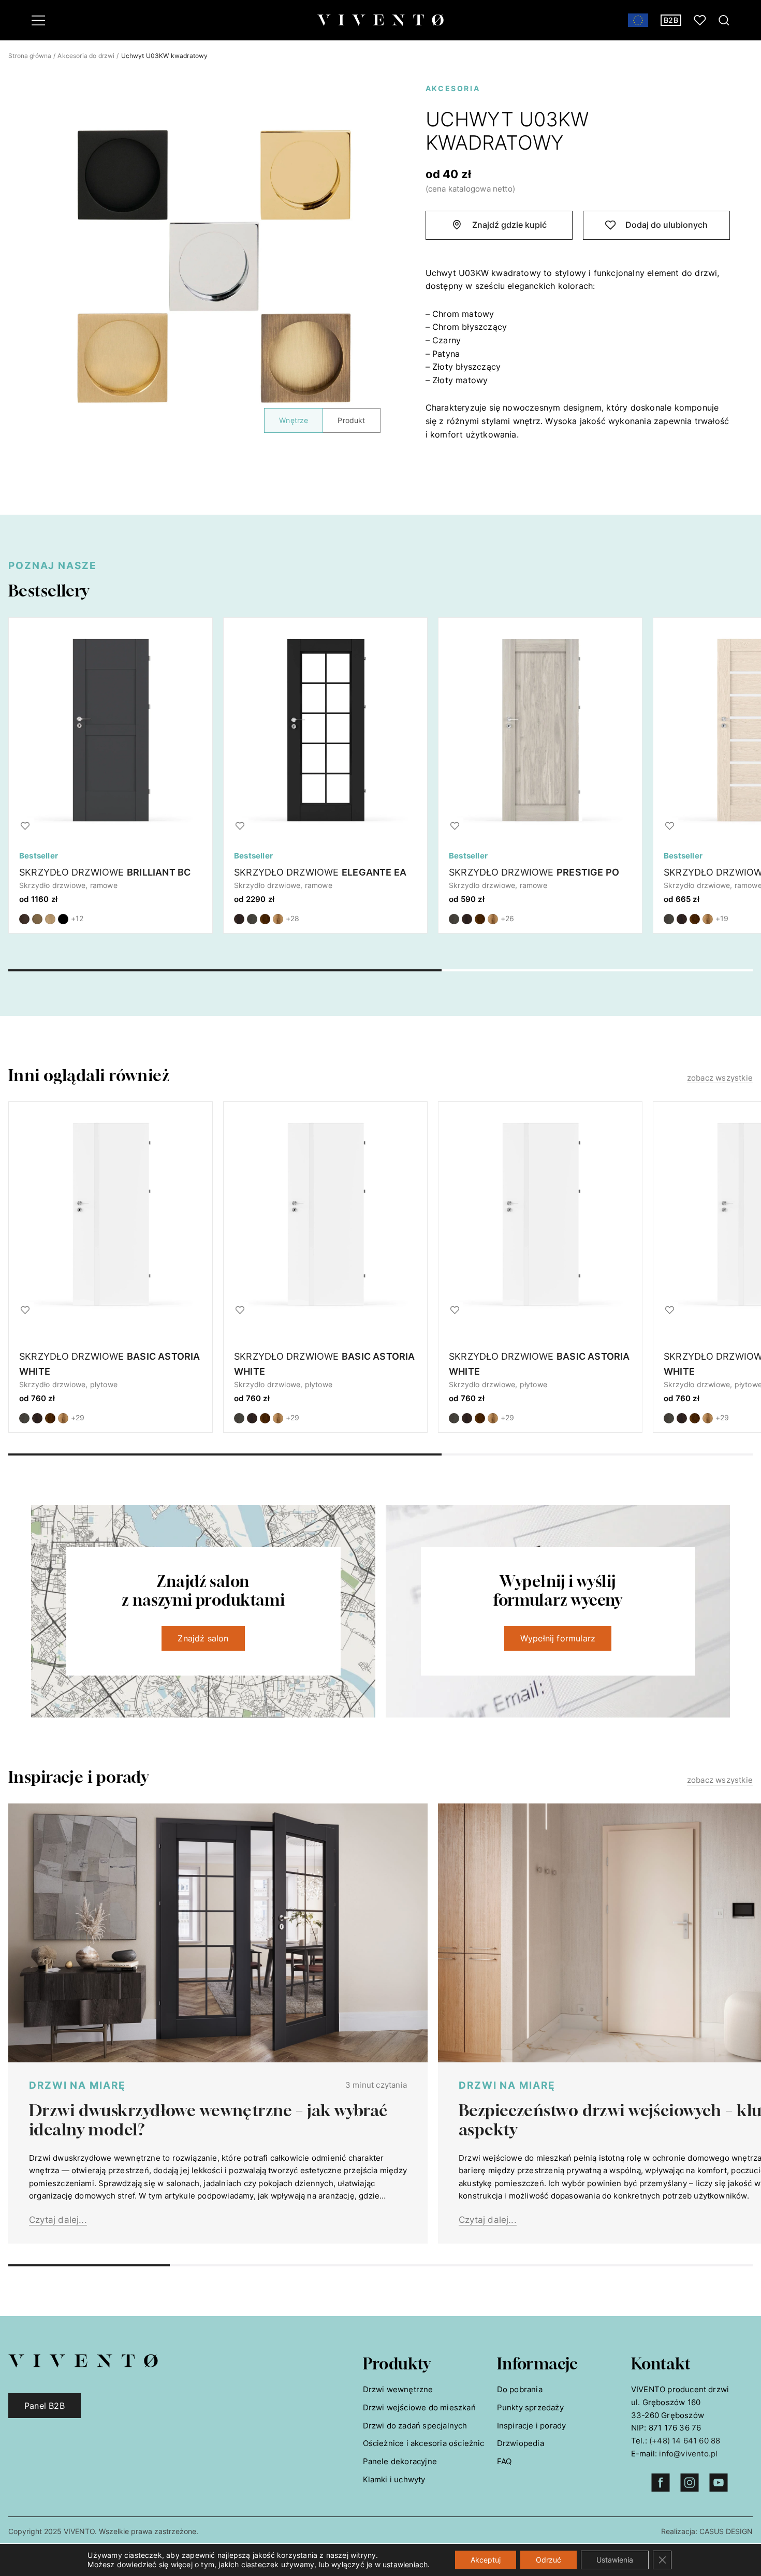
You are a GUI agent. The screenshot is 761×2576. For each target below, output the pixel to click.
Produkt (351, 420)
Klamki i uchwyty (394, 2479)
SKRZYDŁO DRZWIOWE (105, 872)
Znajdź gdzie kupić (509, 225)
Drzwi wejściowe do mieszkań (419, 2407)
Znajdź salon (203, 1638)
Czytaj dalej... (58, 2220)
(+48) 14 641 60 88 (685, 2441)
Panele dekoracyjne (400, 2461)
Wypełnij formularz (558, 1638)
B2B (671, 20)
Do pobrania (520, 2389)
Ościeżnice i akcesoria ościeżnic (424, 2443)
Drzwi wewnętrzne (398, 2389)
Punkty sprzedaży (530, 2407)
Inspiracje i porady (532, 2426)
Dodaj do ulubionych (667, 225)
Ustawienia (615, 2560)
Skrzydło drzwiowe (110, 1364)
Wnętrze (294, 420)
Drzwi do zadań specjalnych (415, 2426)
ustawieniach (405, 2564)
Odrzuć (548, 2560)
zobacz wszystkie (720, 1078)
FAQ (504, 2461)
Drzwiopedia (521, 2443)
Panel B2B (45, 2406)
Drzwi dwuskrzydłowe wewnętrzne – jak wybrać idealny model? (209, 2120)
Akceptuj (486, 2560)
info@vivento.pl (688, 2454)
